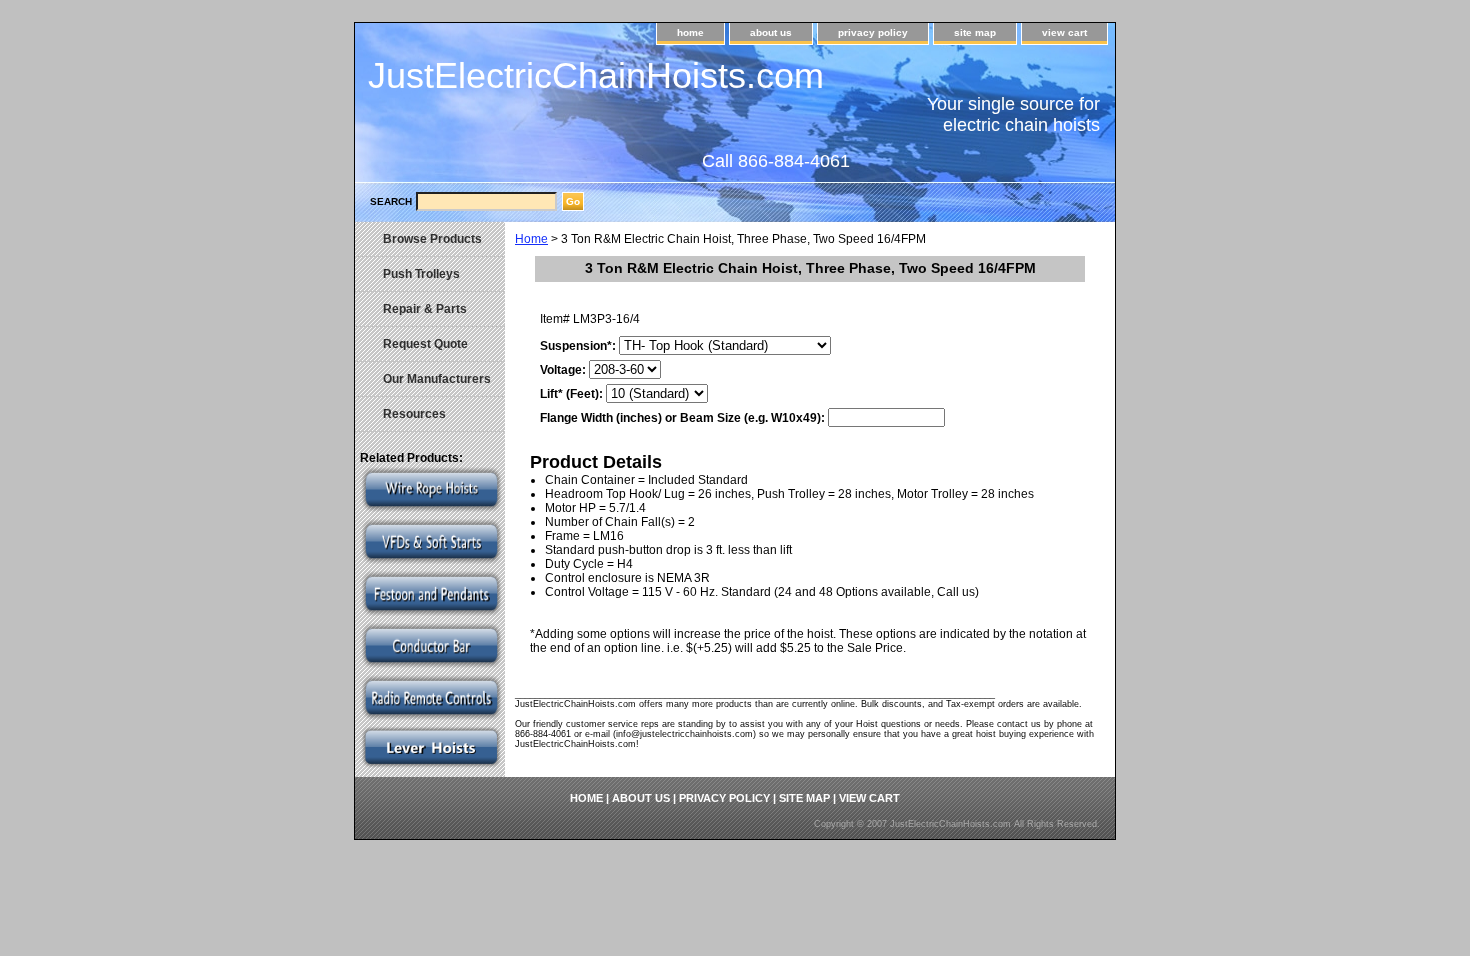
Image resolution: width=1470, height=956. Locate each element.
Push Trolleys (421, 274)
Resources (414, 414)
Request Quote (425, 344)
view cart (1064, 32)
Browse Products (432, 239)
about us (771, 32)
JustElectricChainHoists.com (596, 75)
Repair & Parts (425, 309)
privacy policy (873, 32)
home (690, 32)
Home (531, 239)
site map (975, 32)
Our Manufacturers (437, 379)
